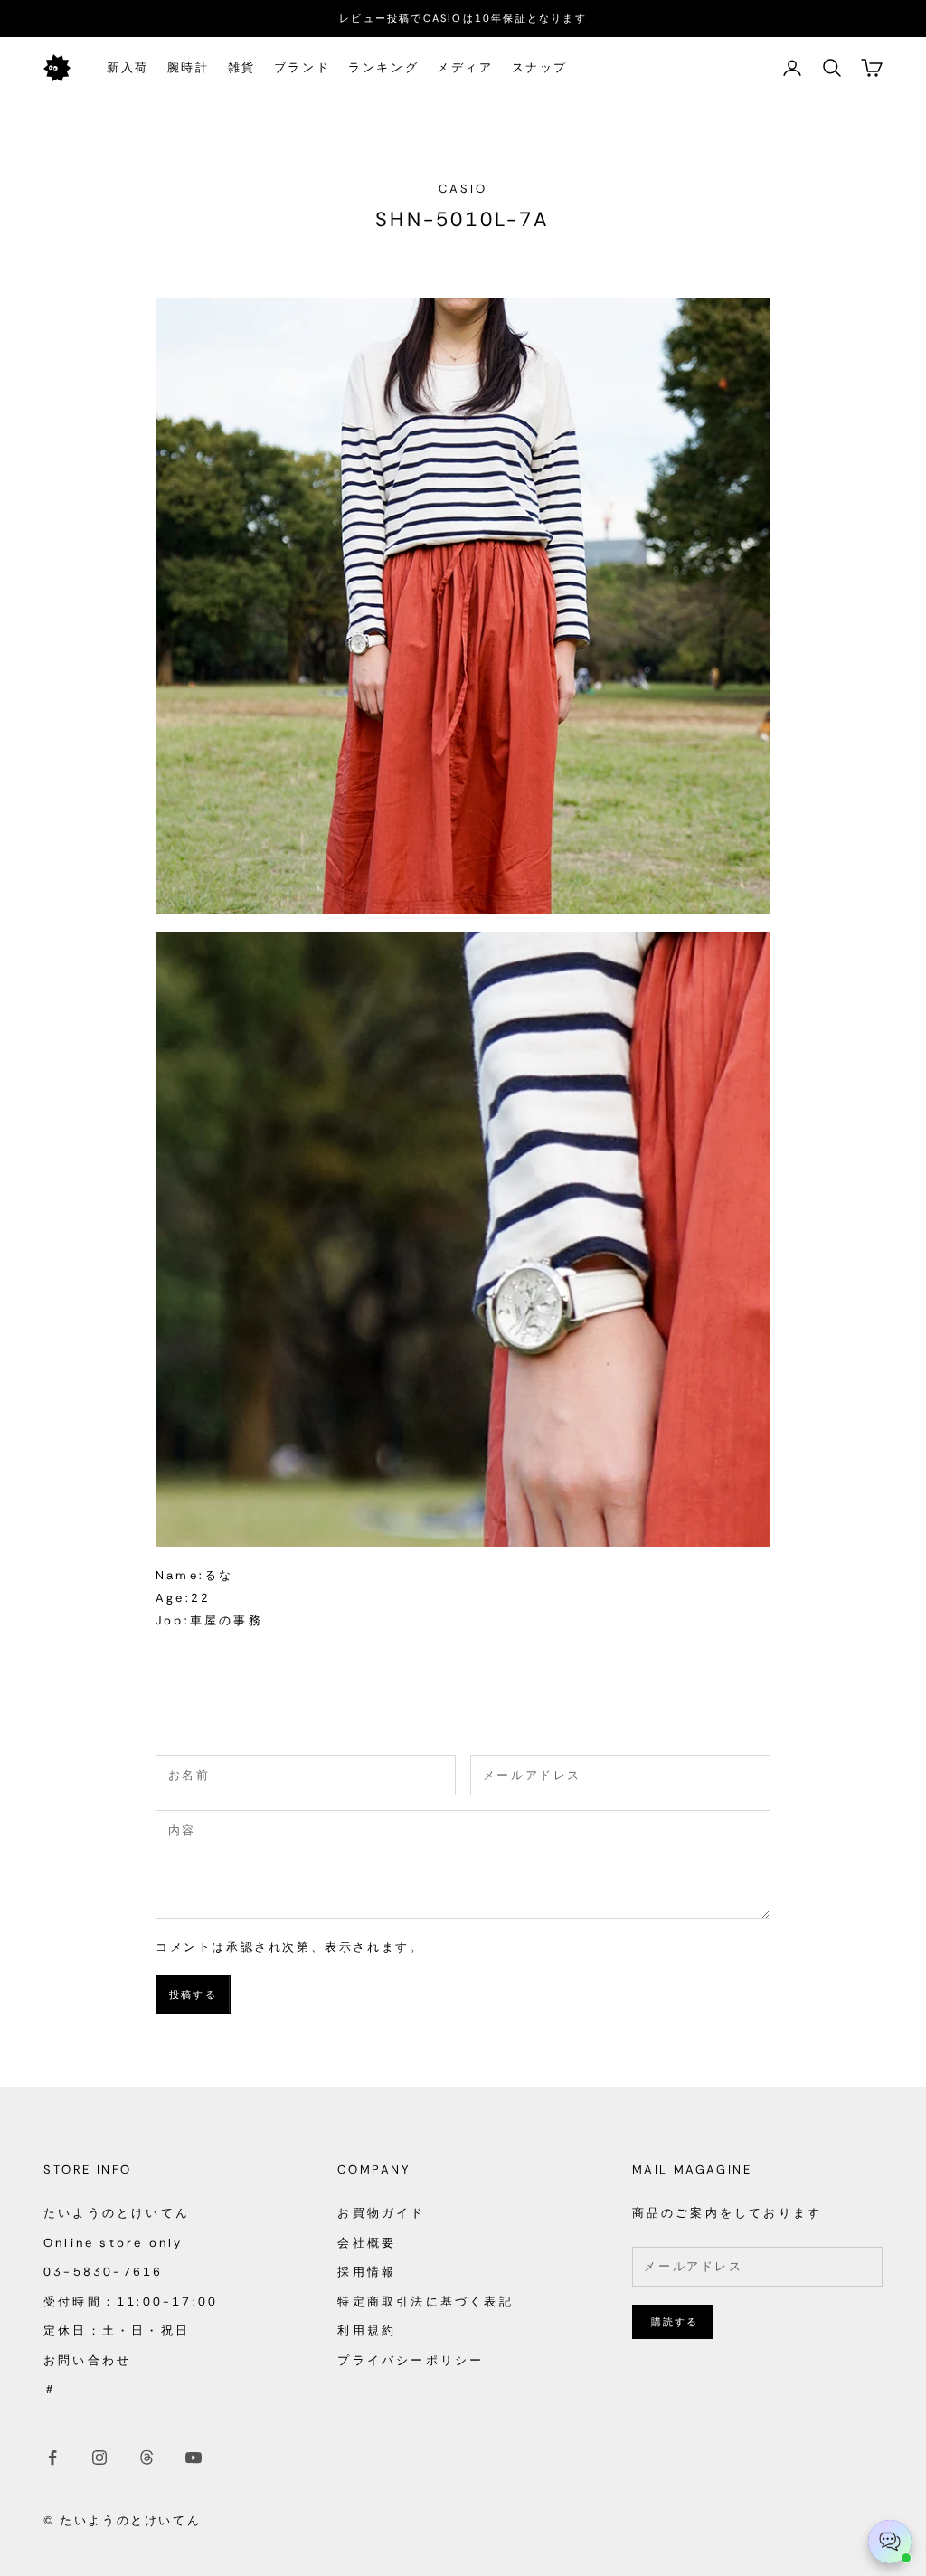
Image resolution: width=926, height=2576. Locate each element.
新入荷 (128, 67)
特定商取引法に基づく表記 (425, 2301)
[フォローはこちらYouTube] (194, 2458)
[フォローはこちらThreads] (146, 2458)
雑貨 (242, 67)
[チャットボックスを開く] (890, 2542)
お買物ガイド (381, 2213)
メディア (465, 67)
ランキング (383, 67)
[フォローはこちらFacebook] (52, 2458)
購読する (675, 2322)
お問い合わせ (87, 2360)
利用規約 (367, 2330)
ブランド (302, 67)
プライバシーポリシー (411, 2360)
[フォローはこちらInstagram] (99, 2458)
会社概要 (367, 2243)
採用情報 (367, 2272)
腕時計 (189, 67)
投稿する (193, 1994)
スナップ (540, 67)
